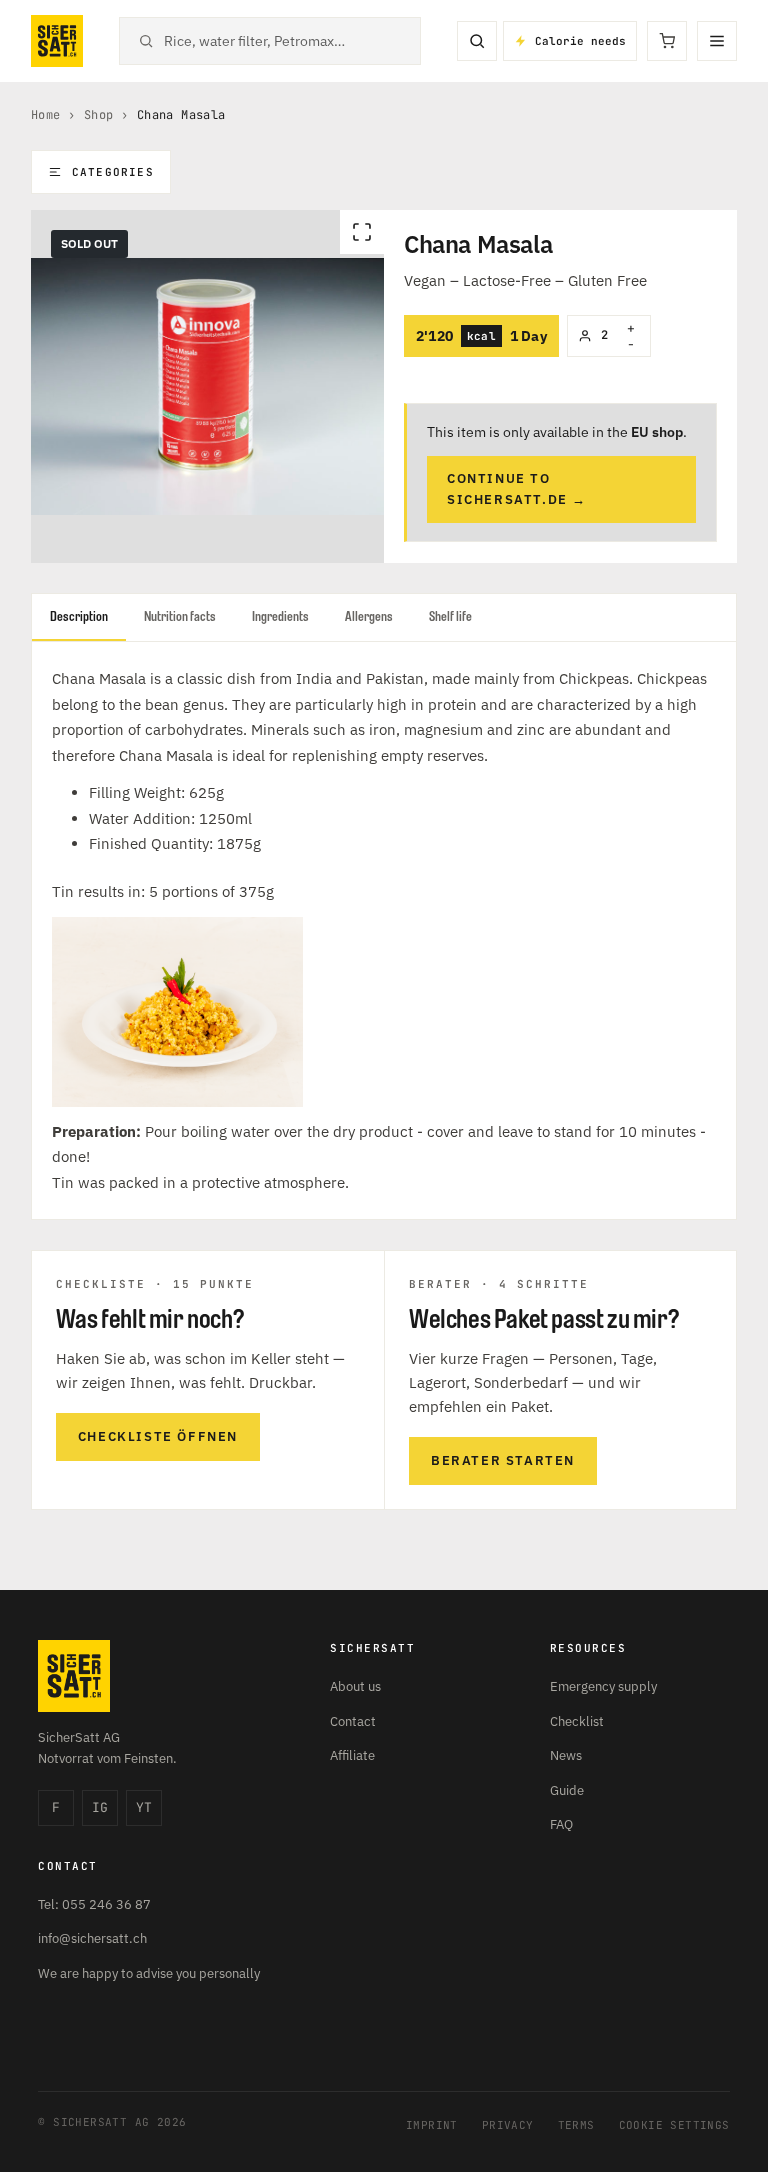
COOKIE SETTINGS (674, 2125)
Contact (353, 1721)
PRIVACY (508, 2125)
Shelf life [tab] (450, 616)
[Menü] (717, 41)
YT (144, 1807)
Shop (99, 115)
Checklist (577, 1721)
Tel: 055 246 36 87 (94, 1904)
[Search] (477, 41)
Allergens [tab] (369, 616)
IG (100, 1807)
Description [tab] (79, 616)
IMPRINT (432, 2125)
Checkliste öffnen (158, 1436)
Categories (113, 172)
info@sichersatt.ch (92, 1938)
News (566, 1755)
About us (355, 1686)
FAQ (561, 1824)
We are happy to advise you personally (149, 1973)
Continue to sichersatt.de (517, 489)
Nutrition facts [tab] (180, 616)
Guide (567, 1790)
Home (46, 115)
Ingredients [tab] (280, 616)
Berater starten (503, 1460)
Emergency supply (603, 1686)
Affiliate (352, 1755)
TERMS (576, 2125)
